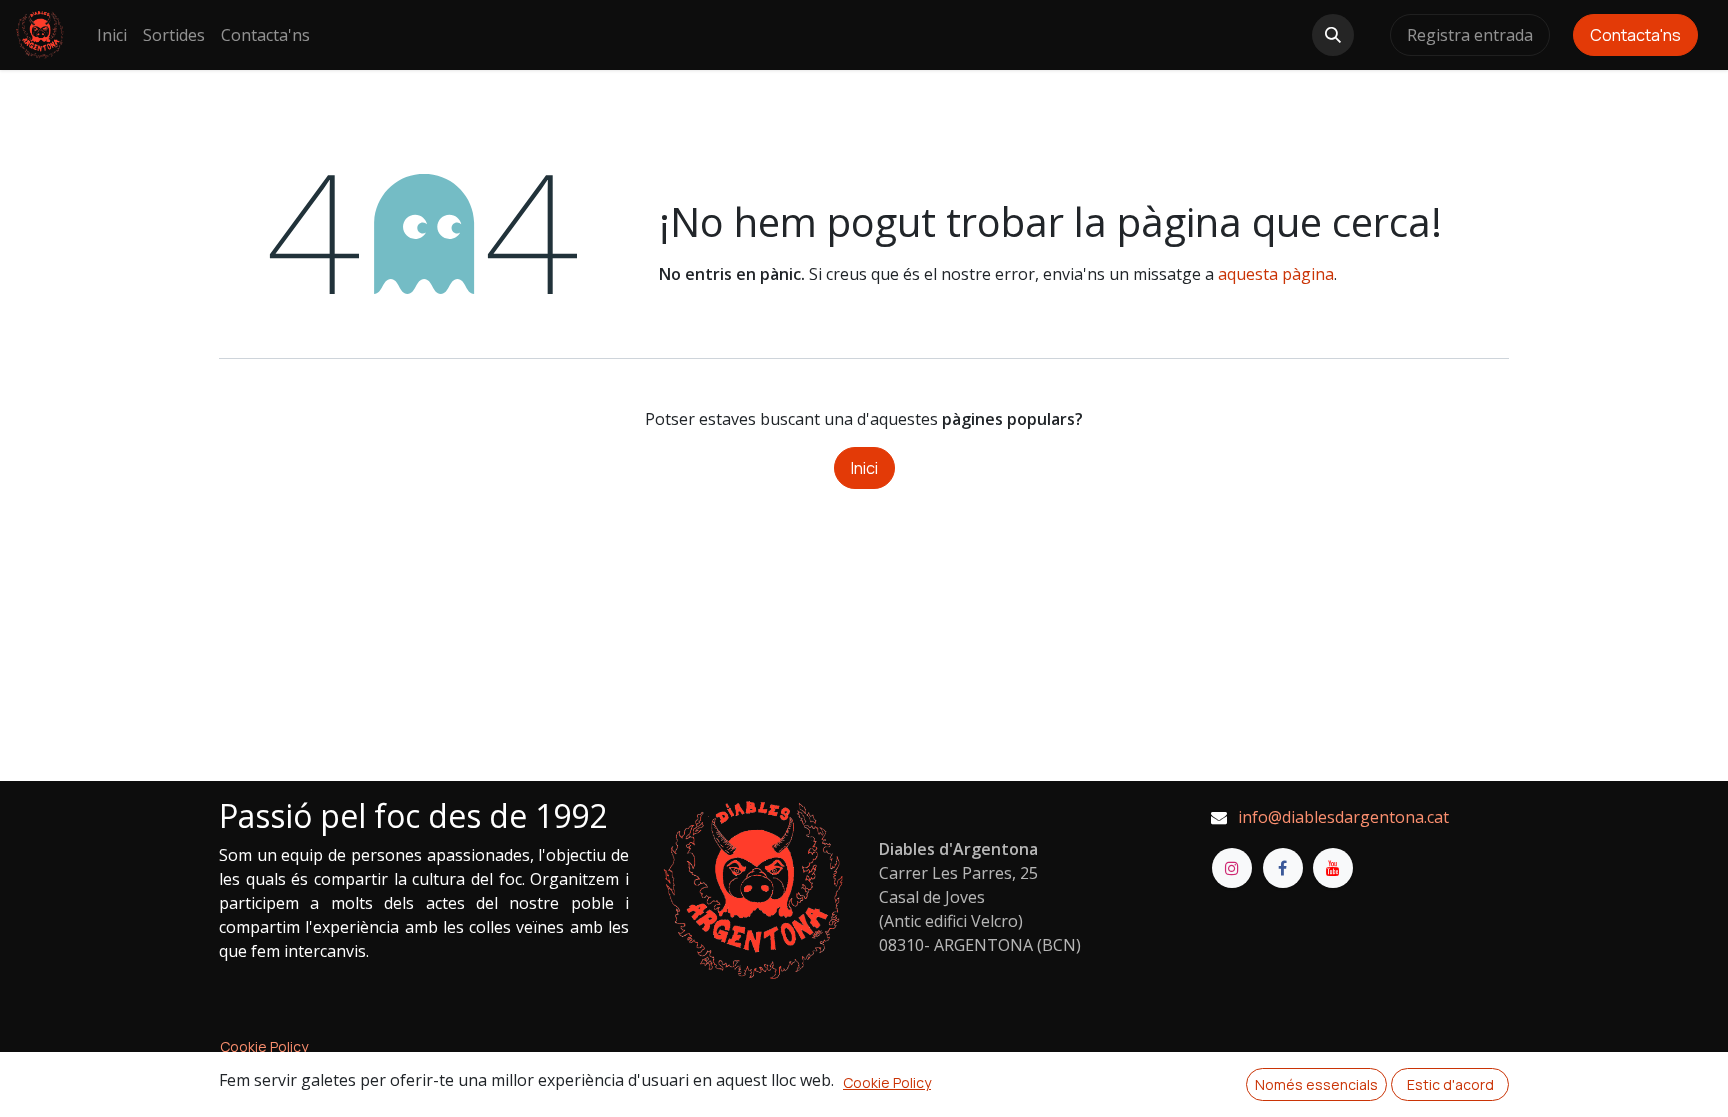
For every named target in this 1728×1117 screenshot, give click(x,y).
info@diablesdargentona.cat (1343, 817)
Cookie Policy (264, 1046)
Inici (864, 468)
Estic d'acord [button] (1450, 1084)
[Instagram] (1232, 868)
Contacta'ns (1635, 35)
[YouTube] (1333, 868)
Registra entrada (1470, 35)
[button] (1333, 35)
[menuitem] (112, 35)
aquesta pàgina (1276, 274)
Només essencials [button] (1316, 1084)
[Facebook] (1283, 868)
